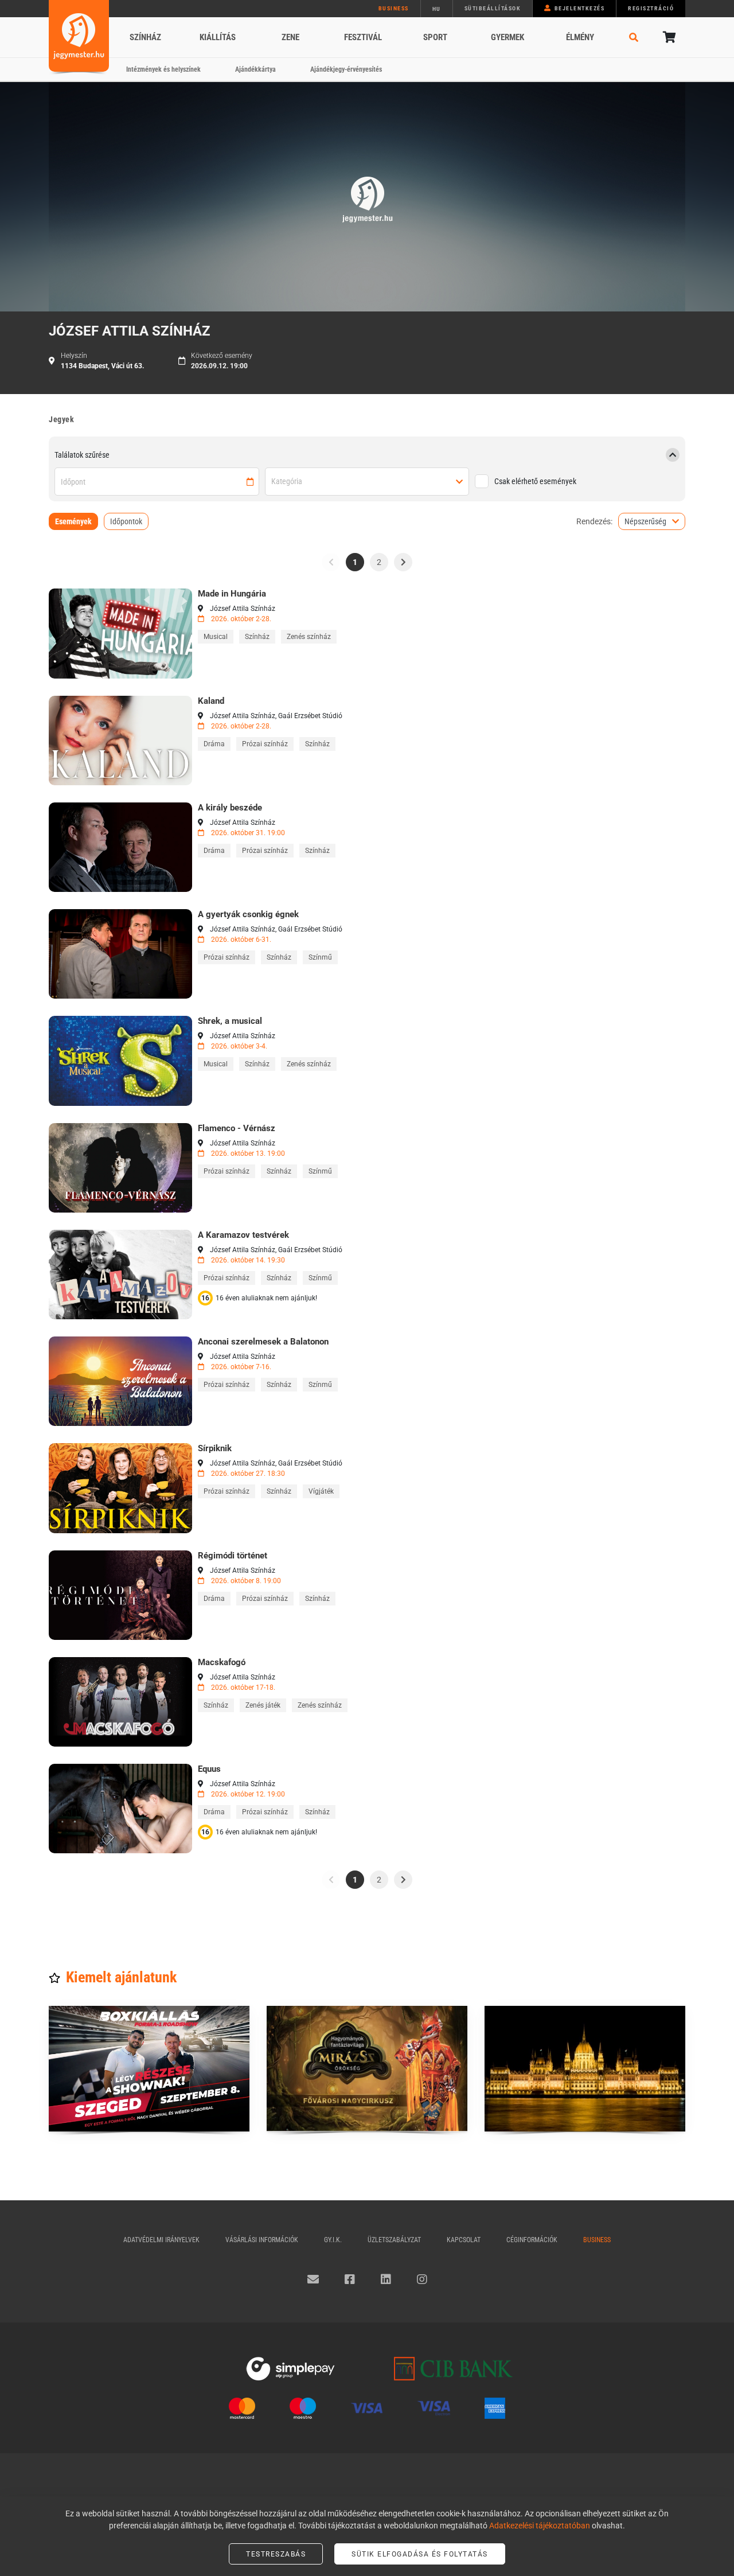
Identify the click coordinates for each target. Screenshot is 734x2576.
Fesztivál (363, 37)
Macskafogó (222, 1662)
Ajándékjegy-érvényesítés (346, 69)
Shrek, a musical (230, 1021)
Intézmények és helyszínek (163, 69)
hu (437, 9)
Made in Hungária (232, 594)
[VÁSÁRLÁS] (120, 633)
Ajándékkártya (255, 69)
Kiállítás (218, 37)
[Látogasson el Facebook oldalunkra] (350, 2279)
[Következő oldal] (403, 562)
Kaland (211, 701)
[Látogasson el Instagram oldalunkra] (422, 2279)
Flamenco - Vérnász (237, 1128)
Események (73, 521)
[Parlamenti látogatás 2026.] (585, 2069)
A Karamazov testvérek (243, 1235)
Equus (209, 1769)
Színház (145, 37)
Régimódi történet (233, 1556)
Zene (290, 37)
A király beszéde (230, 808)
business (394, 8)
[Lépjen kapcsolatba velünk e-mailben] (313, 2279)
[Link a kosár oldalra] (668, 37)
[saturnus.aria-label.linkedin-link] (386, 2279)
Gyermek (507, 37)
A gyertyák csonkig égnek (248, 914)
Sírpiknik (215, 1448)
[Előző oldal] (331, 562)
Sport (435, 37)
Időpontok (126, 521)
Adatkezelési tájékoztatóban (540, 2526)
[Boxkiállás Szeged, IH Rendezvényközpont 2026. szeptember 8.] (149, 2069)
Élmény (580, 37)
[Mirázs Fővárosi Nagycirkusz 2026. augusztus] (367, 2069)
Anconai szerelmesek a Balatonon (263, 1342)
